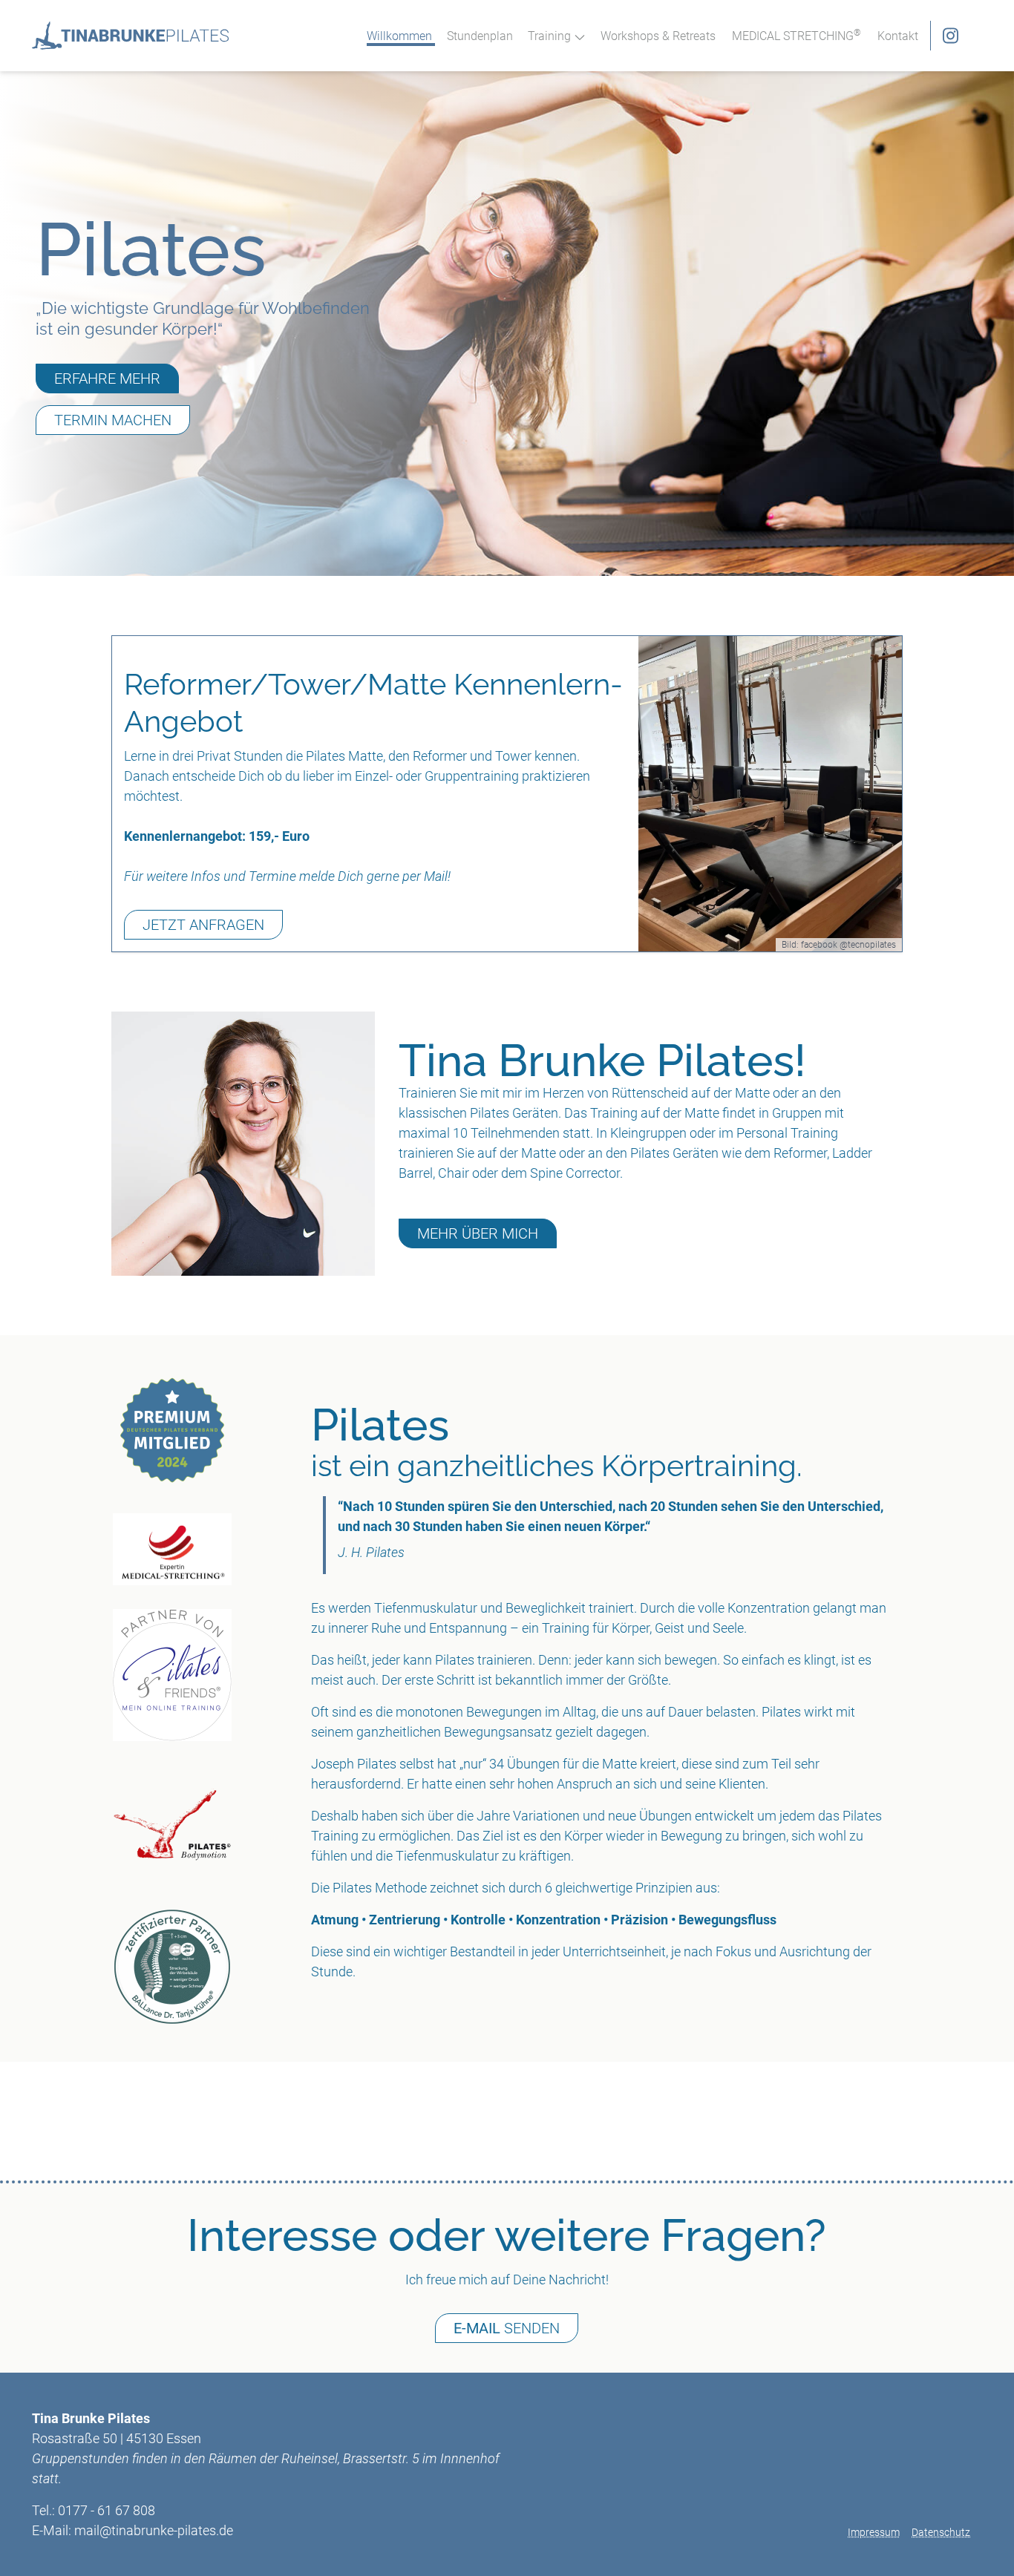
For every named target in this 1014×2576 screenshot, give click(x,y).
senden (507, 2328)
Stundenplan (480, 36)
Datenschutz (941, 2532)
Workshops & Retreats (658, 36)
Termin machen (113, 420)
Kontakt (898, 36)
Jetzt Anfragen (203, 925)
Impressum (874, 2532)
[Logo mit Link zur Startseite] (130, 36)
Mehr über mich (478, 1233)
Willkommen (399, 36)
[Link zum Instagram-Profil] (945, 36)
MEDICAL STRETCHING (797, 36)
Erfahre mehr (107, 378)
